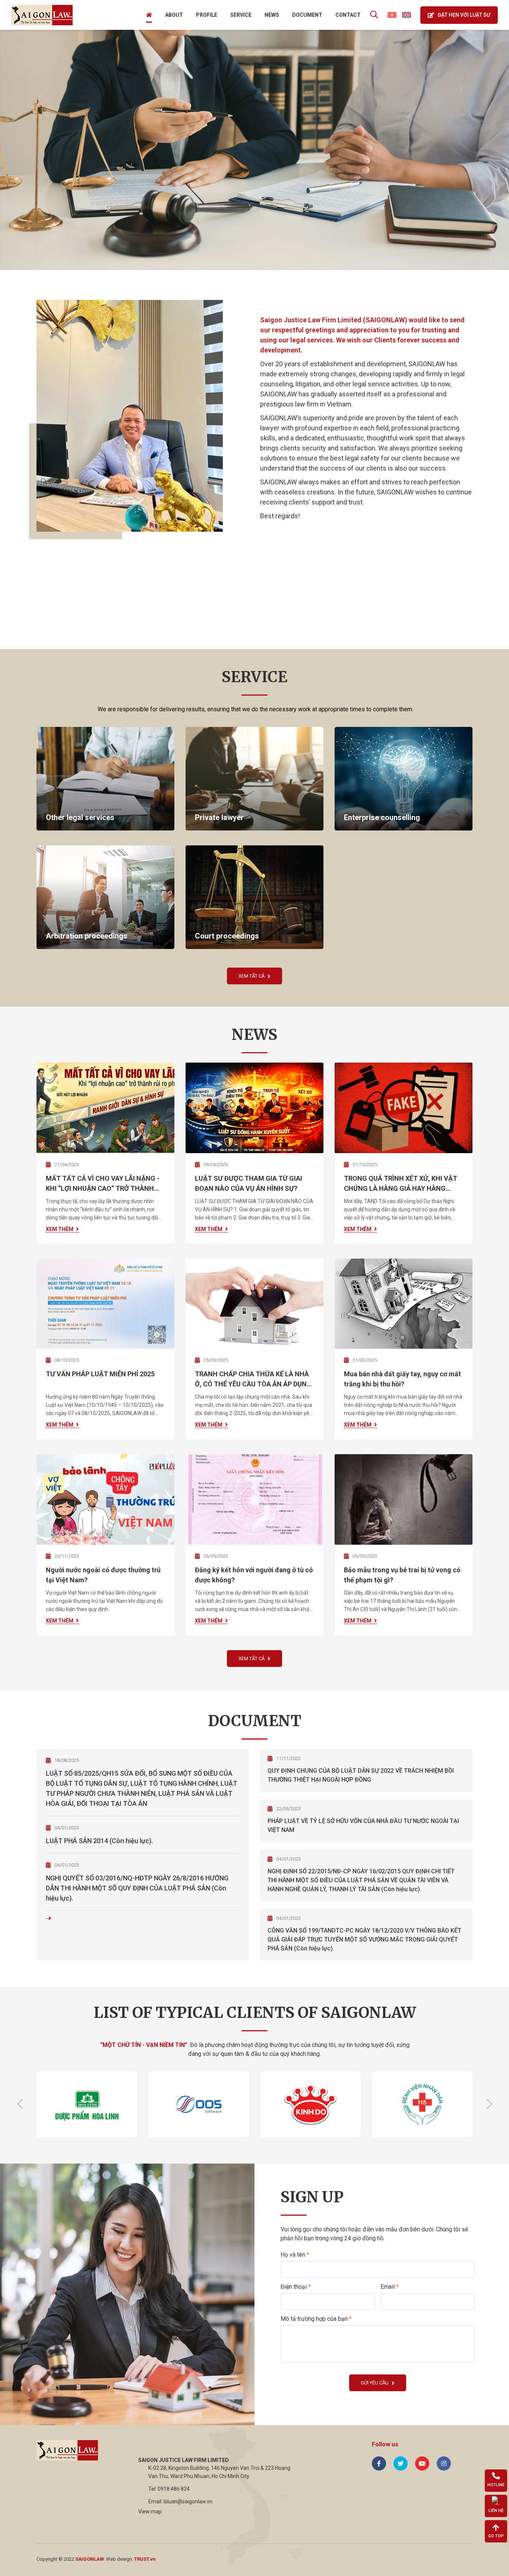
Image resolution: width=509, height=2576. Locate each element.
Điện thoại (296, 2287)
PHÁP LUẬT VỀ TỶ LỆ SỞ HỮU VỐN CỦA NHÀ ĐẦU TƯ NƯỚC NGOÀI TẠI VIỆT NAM (363, 1825)
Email (390, 2287)
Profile (207, 15)
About (174, 15)
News (272, 15)
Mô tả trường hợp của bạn (316, 2319)
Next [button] (489, 2104)
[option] (255, 150)
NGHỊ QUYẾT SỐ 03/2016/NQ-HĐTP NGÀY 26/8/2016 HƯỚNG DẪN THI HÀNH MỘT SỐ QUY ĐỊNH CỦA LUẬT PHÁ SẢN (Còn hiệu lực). (137, 1888)
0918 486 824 (174, 2489)
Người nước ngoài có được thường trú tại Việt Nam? (103, 1575)
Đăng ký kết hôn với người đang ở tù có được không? (254, 1575)
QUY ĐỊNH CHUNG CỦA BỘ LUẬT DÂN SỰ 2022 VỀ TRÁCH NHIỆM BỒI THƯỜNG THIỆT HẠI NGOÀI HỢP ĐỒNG (361, 1775)
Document (307, 15)
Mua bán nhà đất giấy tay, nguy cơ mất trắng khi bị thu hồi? (402, 1379)
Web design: (119, 2559)
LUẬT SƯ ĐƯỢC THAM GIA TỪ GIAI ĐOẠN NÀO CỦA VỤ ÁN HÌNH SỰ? (249, 1183)
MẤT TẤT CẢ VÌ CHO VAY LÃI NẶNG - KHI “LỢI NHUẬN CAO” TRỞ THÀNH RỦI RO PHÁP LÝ (103, 1184)
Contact (348, 15)
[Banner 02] (255, 150)
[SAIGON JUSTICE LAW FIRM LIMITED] (42, 15)
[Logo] (67, 2450)
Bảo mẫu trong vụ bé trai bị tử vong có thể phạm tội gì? (402, 1575)
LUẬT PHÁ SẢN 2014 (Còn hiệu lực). (99, 1841)
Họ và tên (295, 2255)
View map (150, 2512)
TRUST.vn (145, 2559)
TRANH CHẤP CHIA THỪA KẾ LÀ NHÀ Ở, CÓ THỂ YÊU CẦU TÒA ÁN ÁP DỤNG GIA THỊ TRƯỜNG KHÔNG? (253, 1379)
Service (241, 15)
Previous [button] (20, 2104)
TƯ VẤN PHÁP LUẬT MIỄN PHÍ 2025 (100, 1374)
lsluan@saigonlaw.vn (188, 2501)
